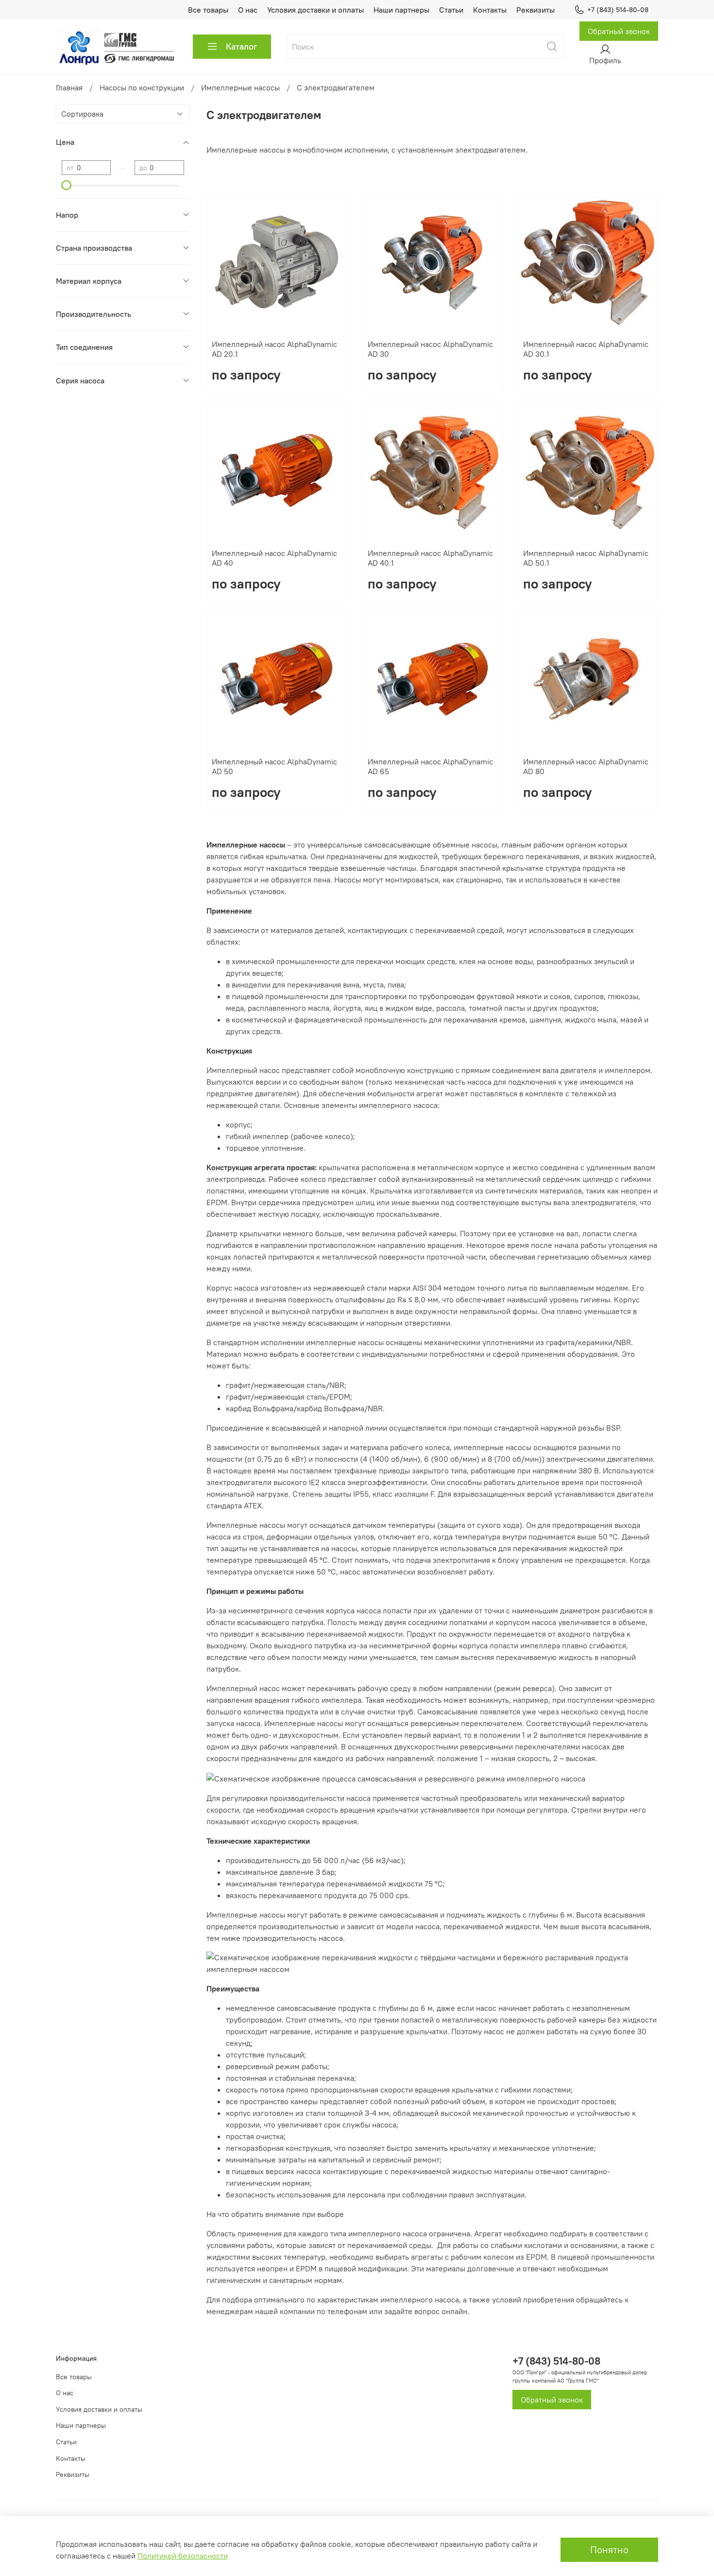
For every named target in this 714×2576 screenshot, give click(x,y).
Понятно (609, 2550)
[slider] (67, 185)
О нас (248, 10)
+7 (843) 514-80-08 (618, 10)
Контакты (490, 10)
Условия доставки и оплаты (315, 10)
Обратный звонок (619, 31)
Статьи (451, 10)
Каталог (242, 46)
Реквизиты (535, 10)
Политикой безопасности (183, 2556)
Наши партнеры (401, 10)
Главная (69, 87)
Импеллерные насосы (240, 87)
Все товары (208, 10)
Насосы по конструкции (142, 87)
